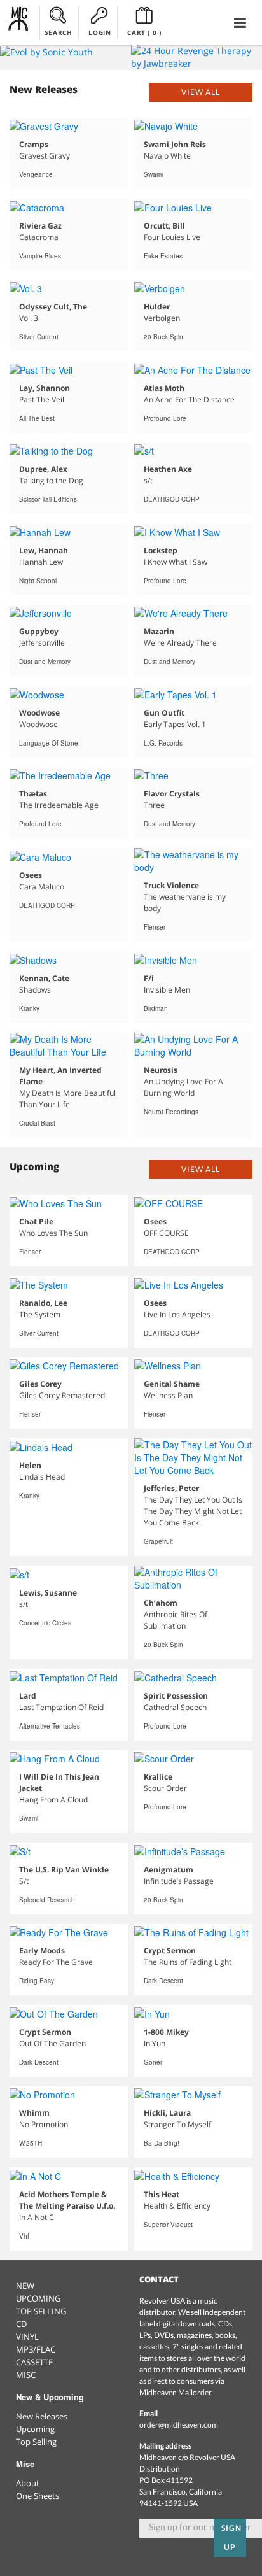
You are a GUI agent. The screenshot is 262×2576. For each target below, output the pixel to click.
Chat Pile (36, 1221)
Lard (28, 1696)
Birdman (156, 1008)
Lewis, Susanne (48, 1593)
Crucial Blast (37, 1123)
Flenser (155, 927)
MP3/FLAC (36, 2349)
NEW (25, 2286)
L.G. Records (163, 743)
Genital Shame (172, 1384)
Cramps (34, 144)
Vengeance (36, 174)
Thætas (33, 794)
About (28, 2483)
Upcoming (35, 2429)
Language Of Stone (49, 743)
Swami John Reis (175, 144)
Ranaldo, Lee (43, 1303)
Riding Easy (37, 1981)
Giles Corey (40, 1384)
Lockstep (161, 550)
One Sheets (38, 2496)
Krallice (158, 1777)
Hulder (157, 307)
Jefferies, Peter (171, 1488)
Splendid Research (47, 1900)
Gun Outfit (164, 713)
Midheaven (19, 22)
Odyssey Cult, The (53, 307)
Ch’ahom (161, 1603)
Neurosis (161, 1070)
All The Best (37, 418)
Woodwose (39, 713)
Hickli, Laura (167, 2113)
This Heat (162, 2194)
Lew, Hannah (44, 550)
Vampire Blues (40, 256)
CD (21, 2324)
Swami (153, 174)
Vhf (24, 2236)
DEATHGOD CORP (172, 499)
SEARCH (59, 32)
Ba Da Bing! (162, 2143)
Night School (38, 581)
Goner (153, 2062)
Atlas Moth (164, 388)
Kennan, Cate (44, 978)
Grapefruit (158, 1541)
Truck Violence (171, 885)
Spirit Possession (176, 1696)
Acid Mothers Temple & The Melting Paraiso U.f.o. (67, 2200)
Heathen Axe (168, 469)
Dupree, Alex (43, 469)
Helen (30, 1465)
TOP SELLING (41, 2311)
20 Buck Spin (163, 337)
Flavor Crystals (172, 794)
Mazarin (159, 631)
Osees (31, 875)
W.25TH (31, 2143)
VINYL (27, 2337)
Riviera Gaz (40, 226)
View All (201, 92)
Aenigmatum (169, 1870)
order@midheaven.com (179, 2425)
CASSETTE (34, 2362)
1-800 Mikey (166, 2032)
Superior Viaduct (168, 2225)
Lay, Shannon (45, 388)
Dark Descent (163, 1981)
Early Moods (42, 1950)
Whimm (34, 2113)
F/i (149, 978)
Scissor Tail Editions (48, 499)
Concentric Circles (45, 1623)
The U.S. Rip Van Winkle (64, 1870)
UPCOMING (38, 2298)
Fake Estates (163, 256)
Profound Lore (165, 418)
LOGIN (100, 32)
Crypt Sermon (170, 1950)
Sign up (231, 2537)
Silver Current (39, 337)
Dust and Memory (45, 662)
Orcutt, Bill (164, 226)
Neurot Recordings (171, 1112)
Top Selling (36, 2442)
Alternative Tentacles (50, 1726)
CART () (144, 32)
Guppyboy (39, 631)
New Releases (42, 2416)
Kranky (29, 1008)
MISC (26, 2375)
